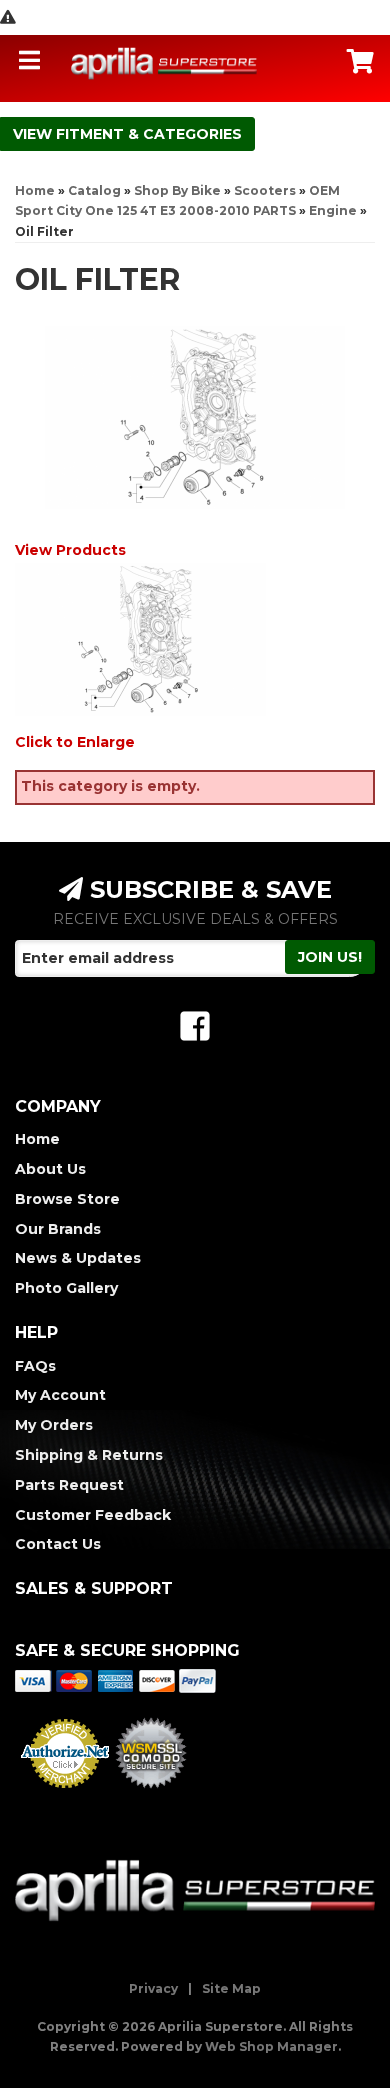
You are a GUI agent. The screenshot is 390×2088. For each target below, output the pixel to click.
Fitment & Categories (149, 134)
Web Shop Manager (271, 2046)
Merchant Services (65, 1794)
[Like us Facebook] (195, 1026)
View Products (70, 550)
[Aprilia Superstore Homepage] (164, 63)
